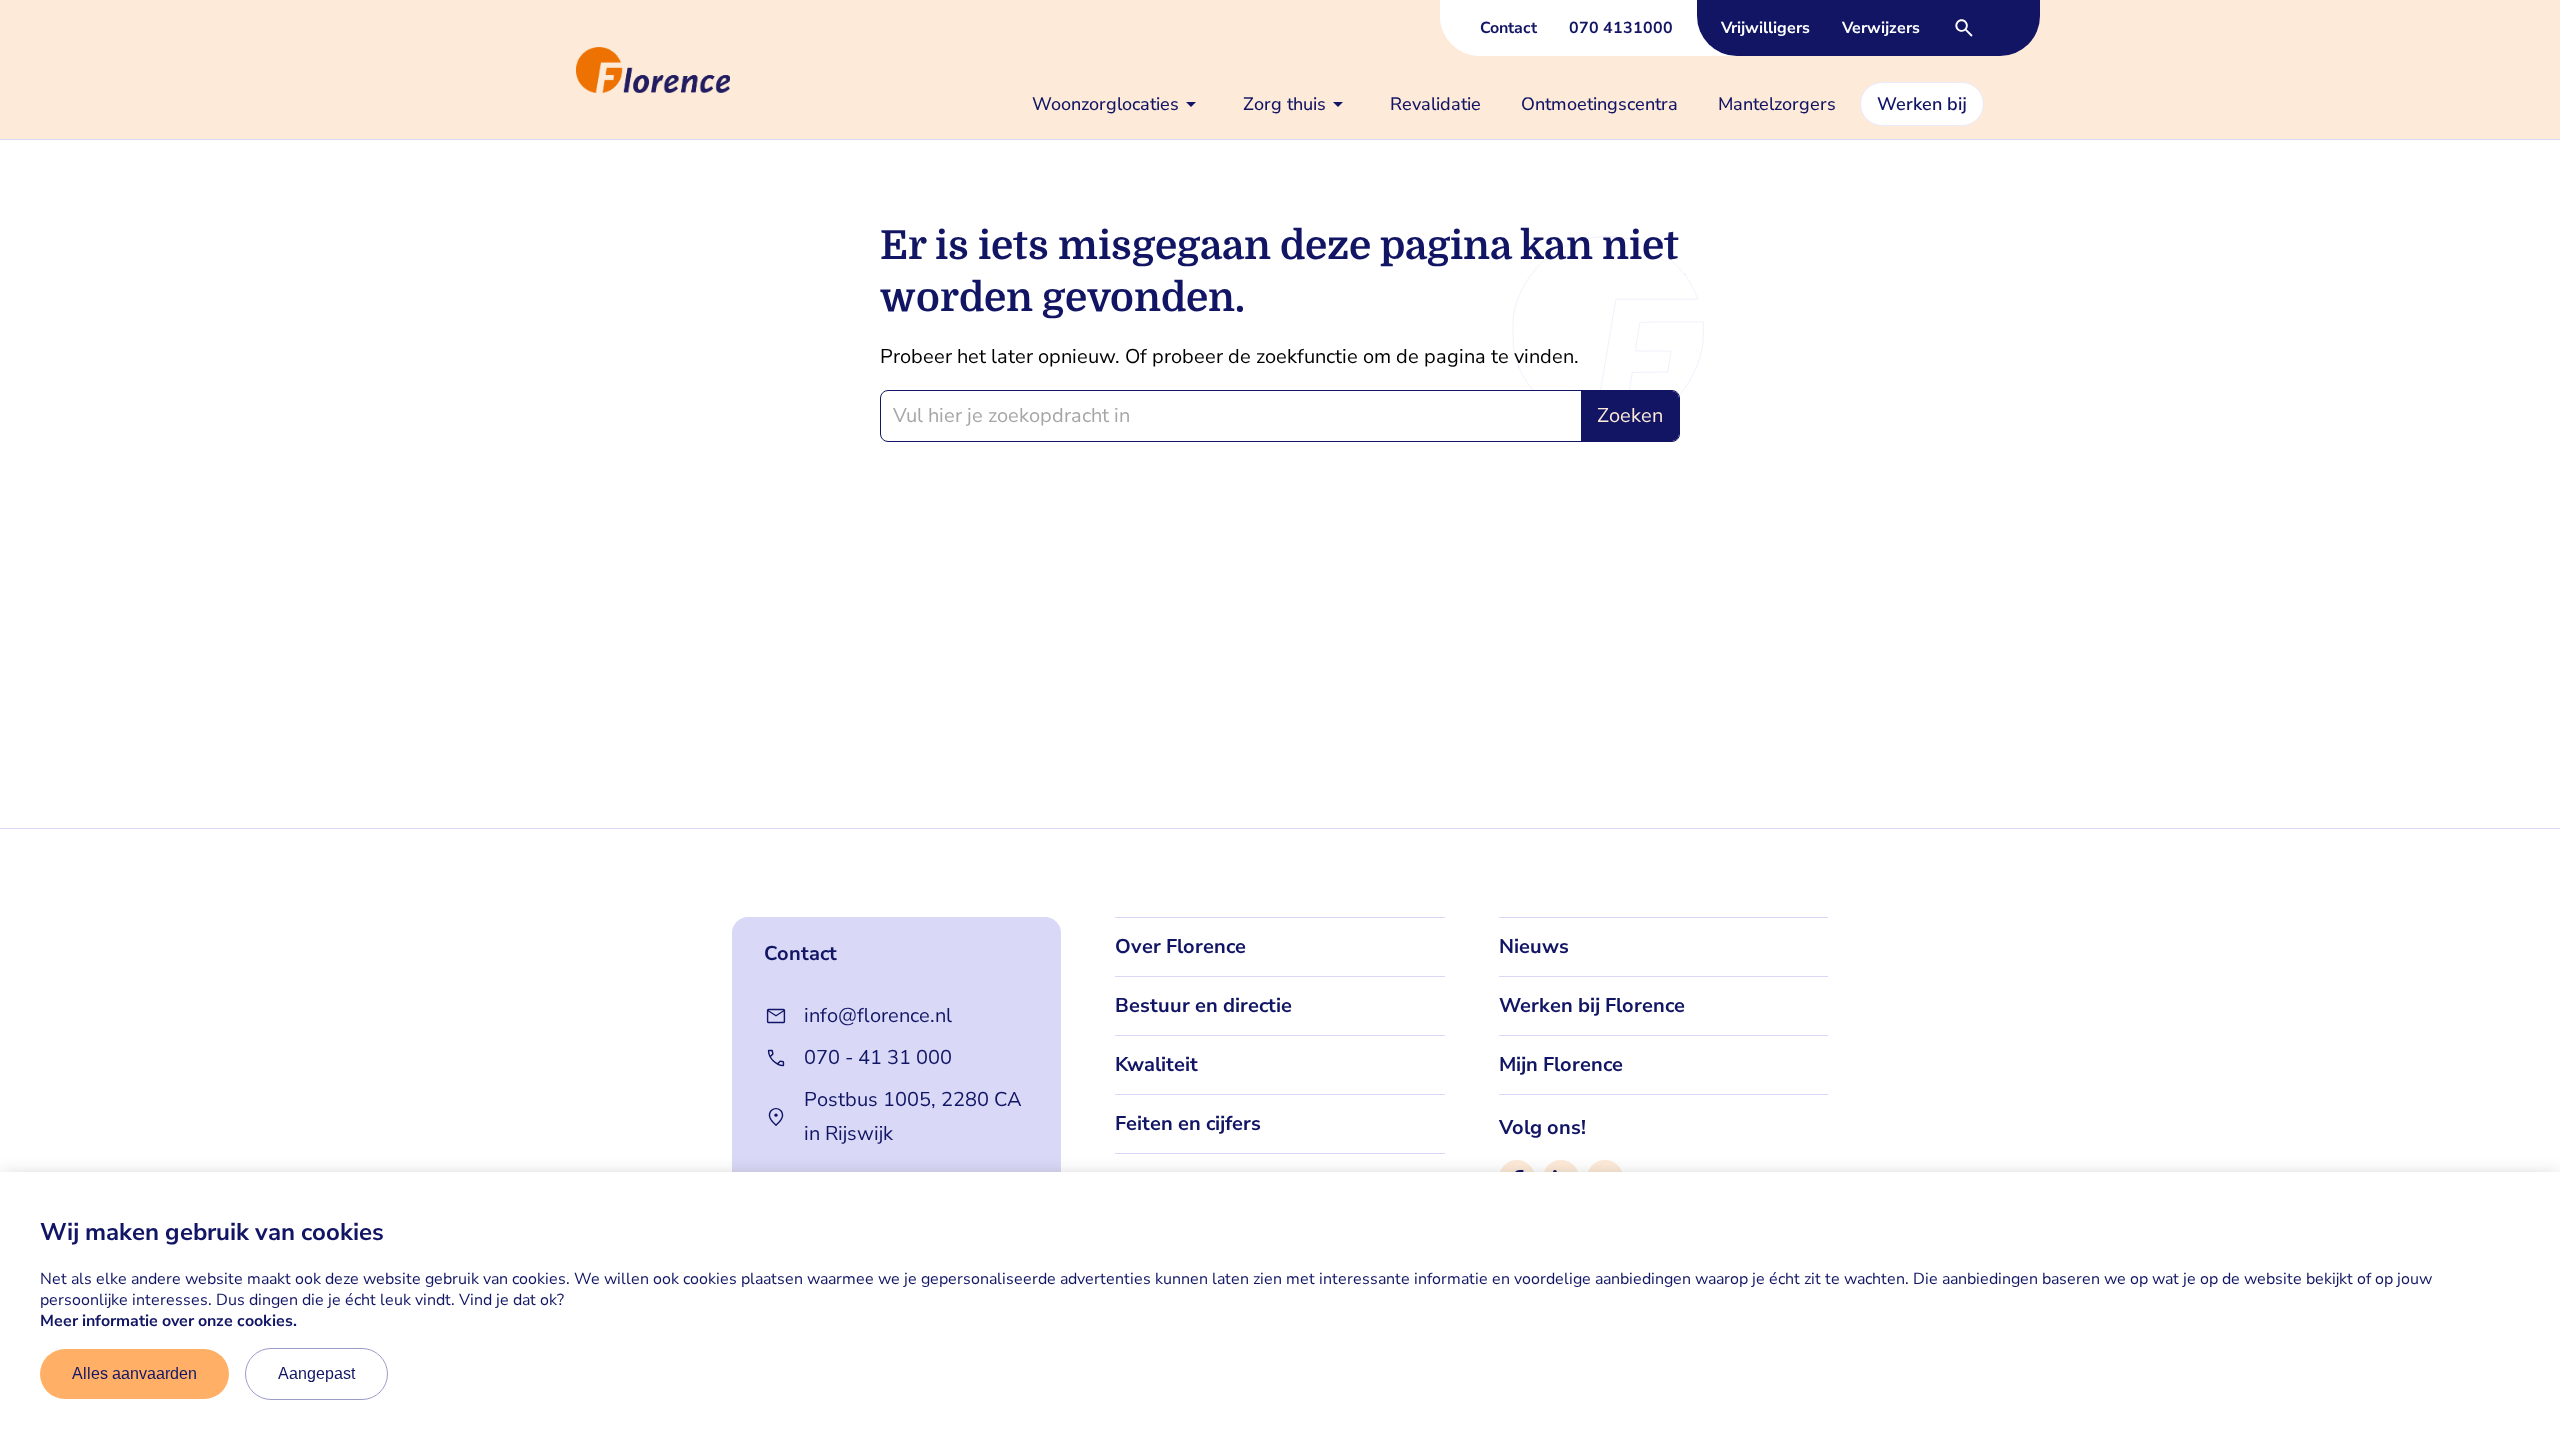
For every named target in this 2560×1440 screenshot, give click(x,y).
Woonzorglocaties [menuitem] (1105, 104)
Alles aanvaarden (134, 1373)
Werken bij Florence (1592, 1005)
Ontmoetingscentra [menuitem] (1599, 104)
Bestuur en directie (1203, 1005)
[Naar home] (568, 70)
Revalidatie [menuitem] (1435, 104)
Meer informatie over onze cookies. (168, 1321)
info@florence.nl (878, 1015)
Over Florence (1180, 946)
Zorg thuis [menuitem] (1284, 104)
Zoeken (1630, 415)
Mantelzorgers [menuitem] (1777, 104)
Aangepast (316, 1373)
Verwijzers (1881, 28)
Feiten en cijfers (1188, 1123)
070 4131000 (1621, 28)
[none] (1117, 104)
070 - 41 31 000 (878, 1057)
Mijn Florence (1561, 1064)
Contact (1508, 28)
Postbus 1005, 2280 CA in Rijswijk (913, 1116)
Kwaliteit (1156, 1064)
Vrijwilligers (1765, 28)
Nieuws (1534, 946)
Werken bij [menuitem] (1922, 104)
